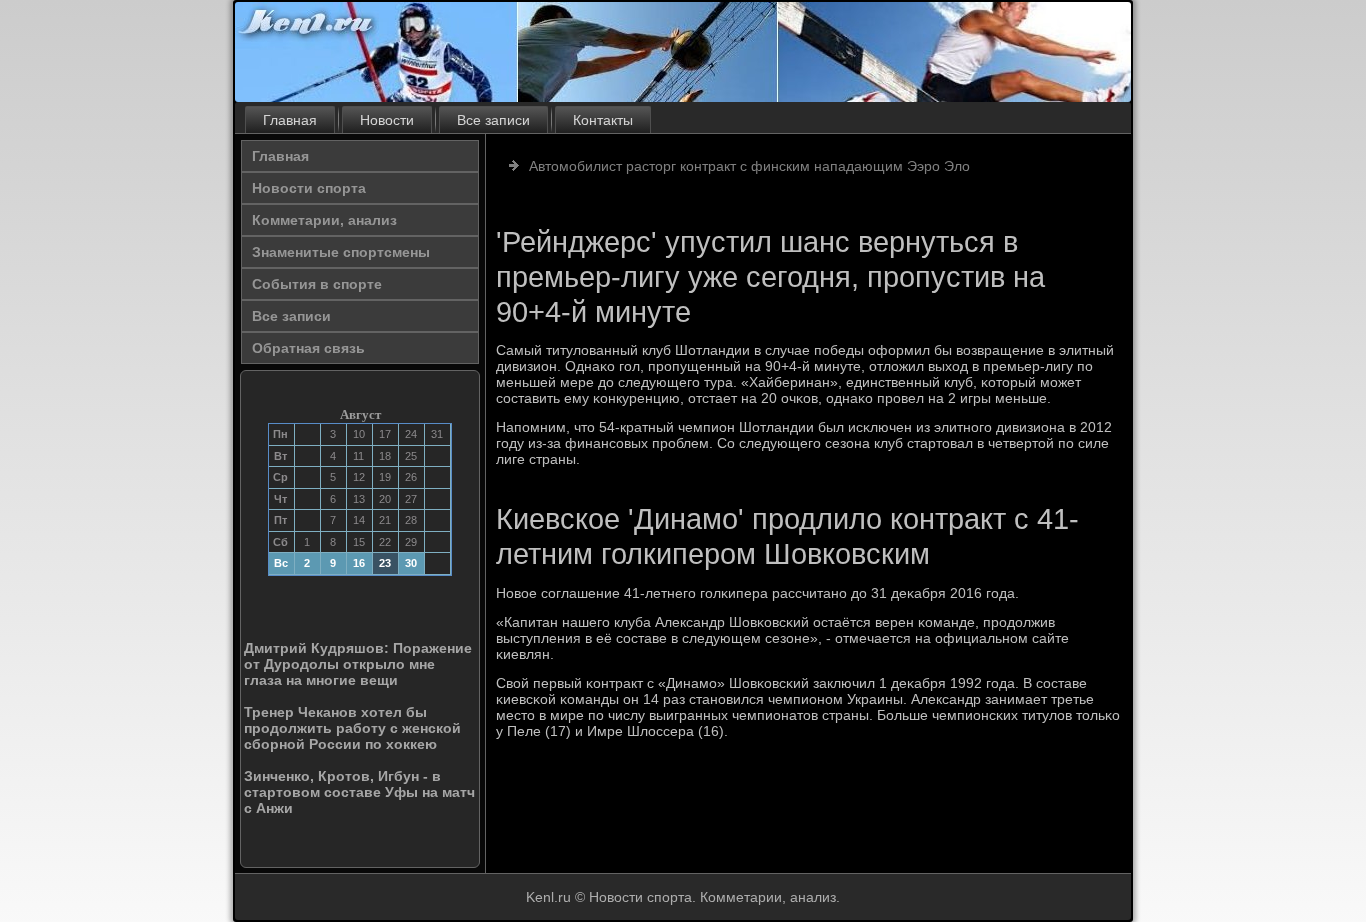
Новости (387, 120)
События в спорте (317, 284)
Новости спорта (309, 188)
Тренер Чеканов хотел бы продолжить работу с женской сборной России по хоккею (352, 728)
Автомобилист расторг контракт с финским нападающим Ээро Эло (749, 166)
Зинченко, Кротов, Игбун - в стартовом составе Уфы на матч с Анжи (359, 792)
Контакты (603, 120)
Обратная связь (308, 348)
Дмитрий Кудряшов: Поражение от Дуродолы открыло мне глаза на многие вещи (358, 664)
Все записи (493, 120)
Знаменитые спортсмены (341, 252)
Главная (290, 120)
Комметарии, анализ (324, 220)
